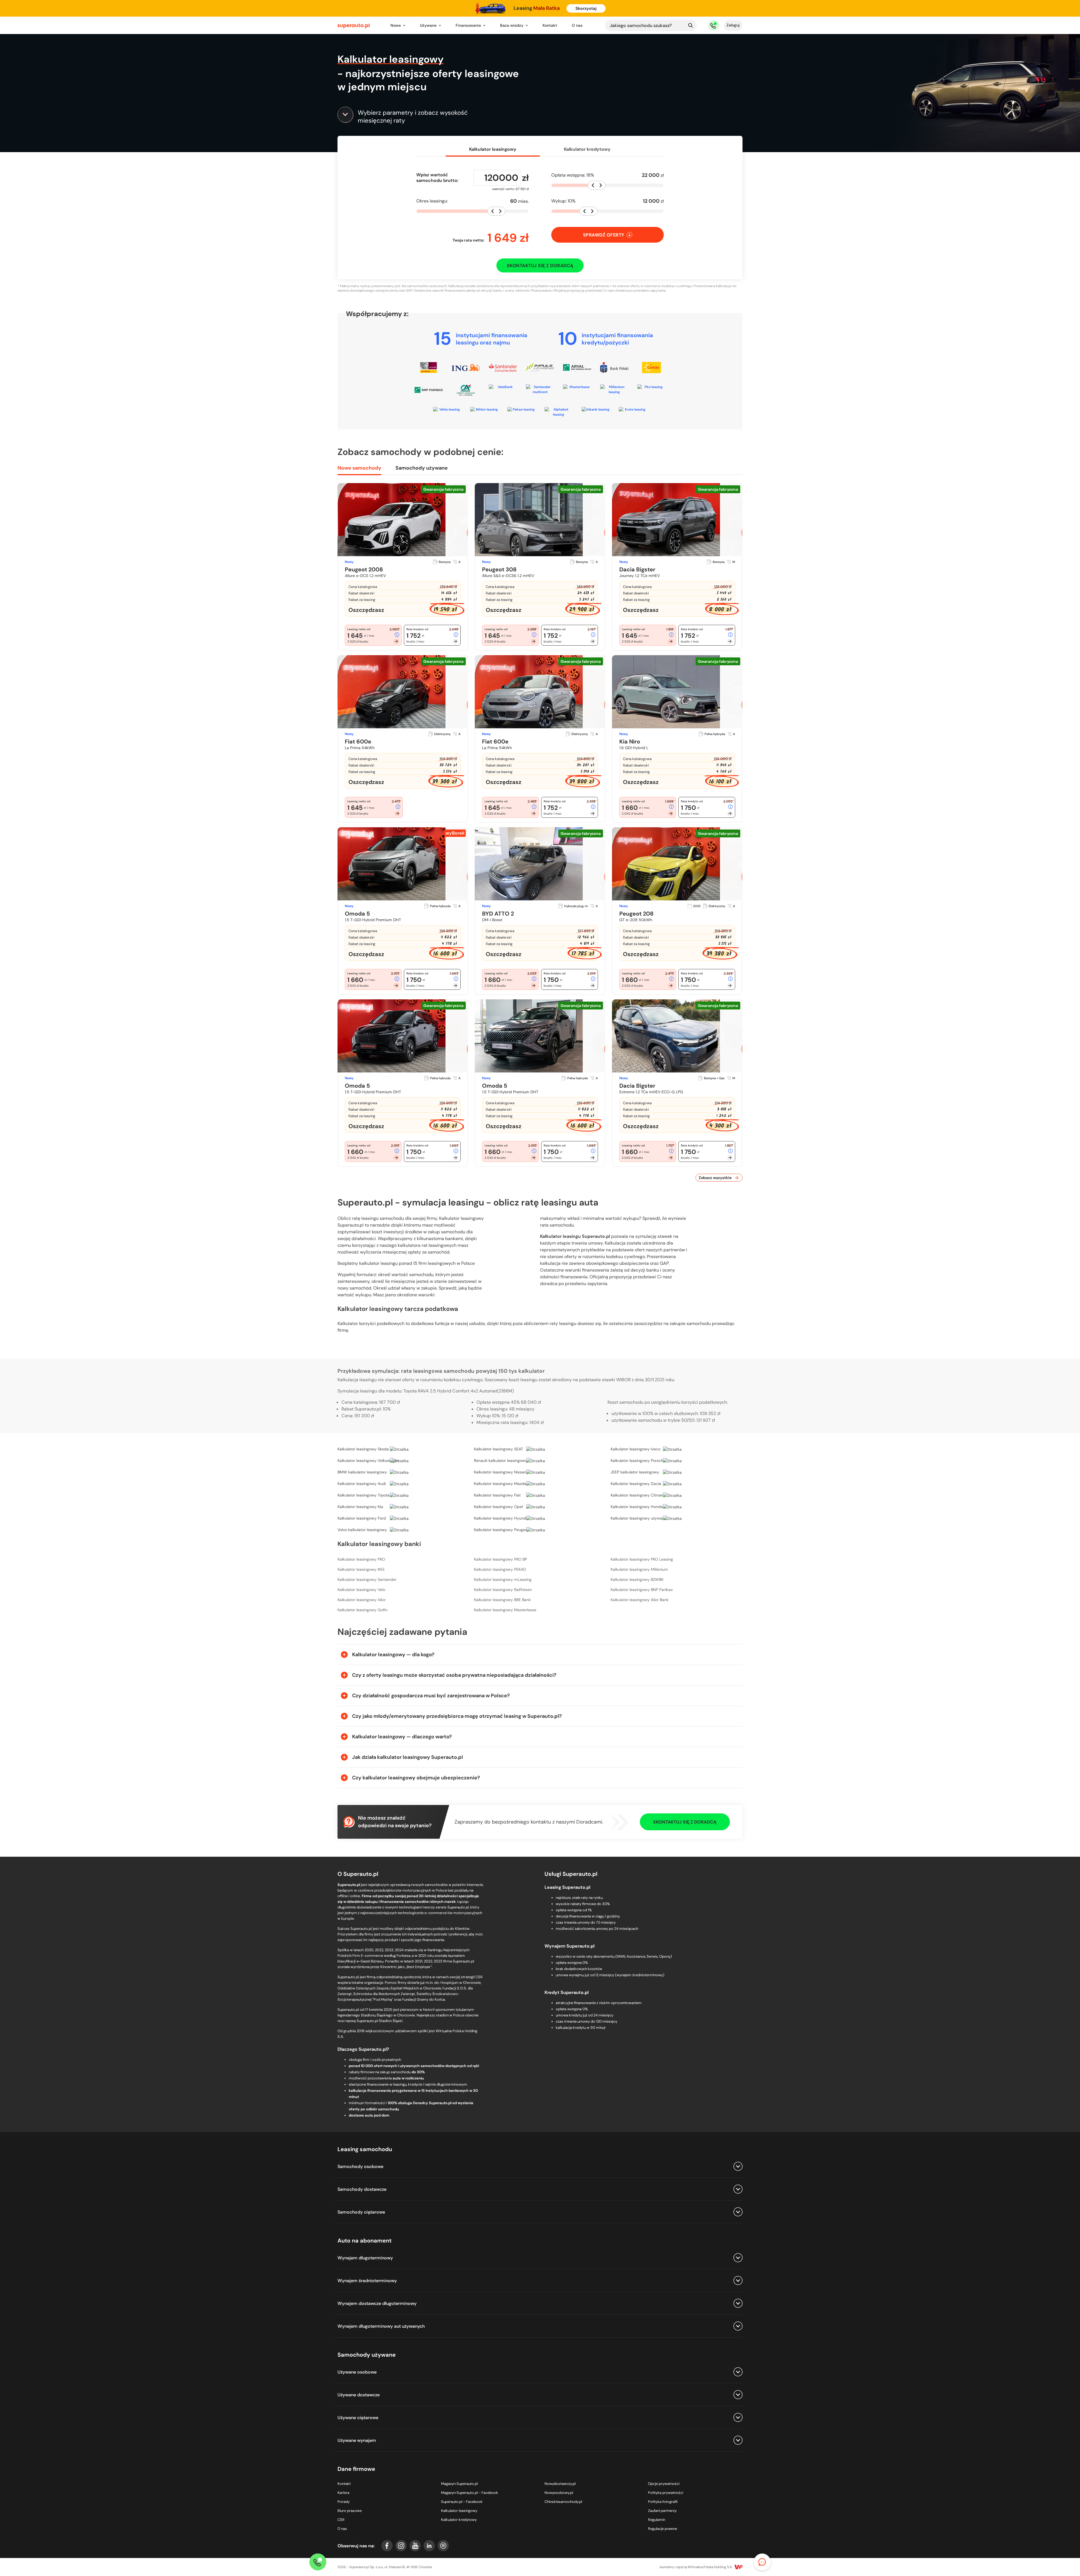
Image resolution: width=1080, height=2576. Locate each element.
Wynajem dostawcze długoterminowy (377, 2303)
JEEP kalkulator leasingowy (635, 1472)
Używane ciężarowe (358, 2418)
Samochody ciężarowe (361, 2212)
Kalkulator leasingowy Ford (362, 1518)
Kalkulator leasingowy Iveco (635, 1449)
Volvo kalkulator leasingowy (362, 1530)
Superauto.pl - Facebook (462, 2502)
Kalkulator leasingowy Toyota (364, 1495)
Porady (344, 2502)
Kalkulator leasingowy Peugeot (501, 1530)
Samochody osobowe (360, 2166)
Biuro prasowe (350, 2511)
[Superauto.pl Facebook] (387, 2546)
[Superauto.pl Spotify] (443, 2546)
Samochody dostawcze (362, 2189)
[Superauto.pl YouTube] (415, 2546)
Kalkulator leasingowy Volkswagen (368, 1461)
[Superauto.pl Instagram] (401, 2546)
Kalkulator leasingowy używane (639, 1518)
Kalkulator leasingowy (459, 2511)
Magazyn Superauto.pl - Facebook (470, 2493)
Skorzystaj (586, 8)
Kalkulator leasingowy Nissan (500, 1472)
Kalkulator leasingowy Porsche (638, 1461)
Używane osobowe (357, 2372)
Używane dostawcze (359, 2395)
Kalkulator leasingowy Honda (637, 1507)
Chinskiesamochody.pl (563, 2502)
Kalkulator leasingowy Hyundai (502, 1518)
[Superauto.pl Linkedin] (429, 2546)
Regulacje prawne (662, 2529)
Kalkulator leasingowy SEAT (499, 1449)
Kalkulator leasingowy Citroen (637, 1495)
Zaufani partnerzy (662, 2511)
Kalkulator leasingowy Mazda (500, 1484)
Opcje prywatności (664, 2484)
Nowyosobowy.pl (559, 2493)
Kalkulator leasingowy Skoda (363, 1449)
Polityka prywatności (666, 2493)
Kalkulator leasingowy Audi (362, 1484)
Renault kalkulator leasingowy (501, 1461)
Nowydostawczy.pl (560, 2484)
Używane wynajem (357, 2440)
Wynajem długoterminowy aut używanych (381, 2326)
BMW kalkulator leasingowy (362, 1472)
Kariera (343, 2493)
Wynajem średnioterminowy (367, 2281)
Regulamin (657, 2520)
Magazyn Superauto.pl (459, 2484)
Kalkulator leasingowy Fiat (497, 1495)
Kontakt (550, 25)
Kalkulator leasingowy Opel (498, 1507)
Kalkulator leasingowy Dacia (636, 1484)
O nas (577, 25)
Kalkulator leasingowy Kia (360, 1507)
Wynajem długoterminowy (365, 2258)
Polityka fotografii (663, 2502)
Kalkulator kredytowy (587, 149)
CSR (341, 2520)
